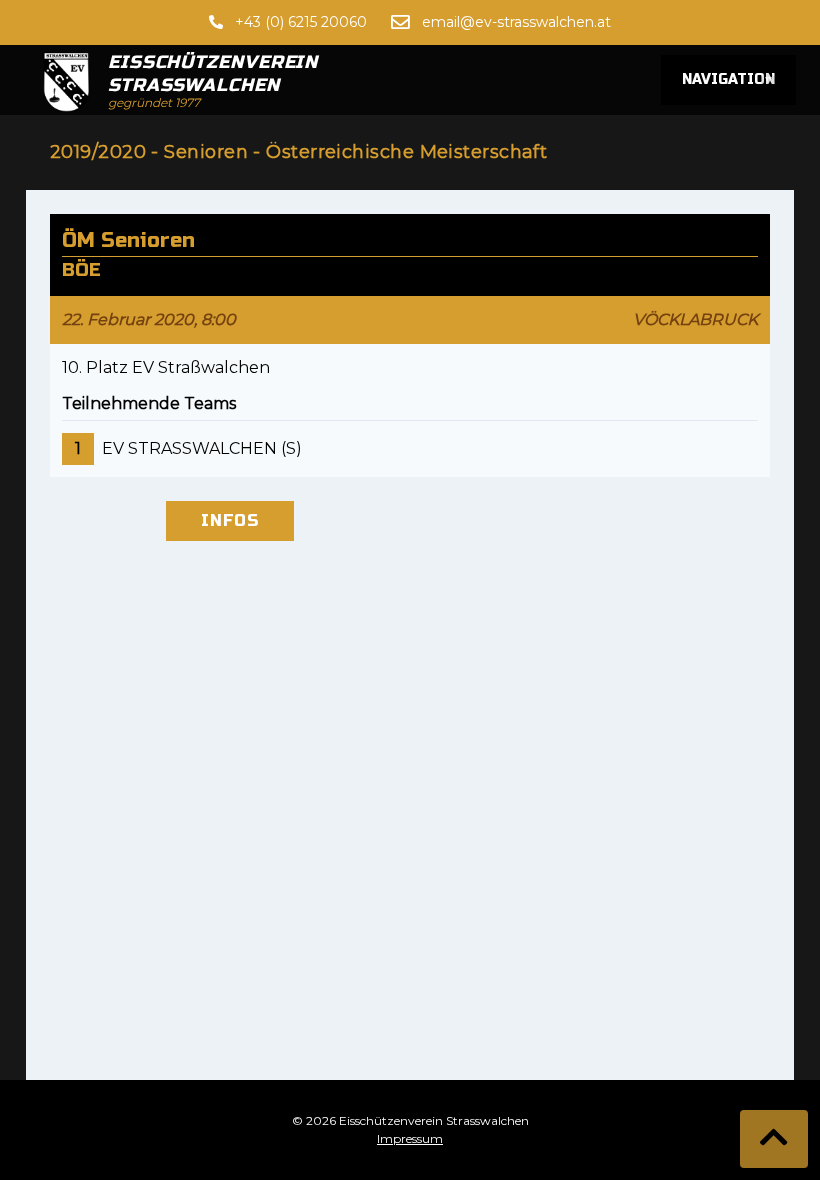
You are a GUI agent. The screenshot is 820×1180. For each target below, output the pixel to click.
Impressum (410, 1138)
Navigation (728, 80)
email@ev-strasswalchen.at (516, 22)
